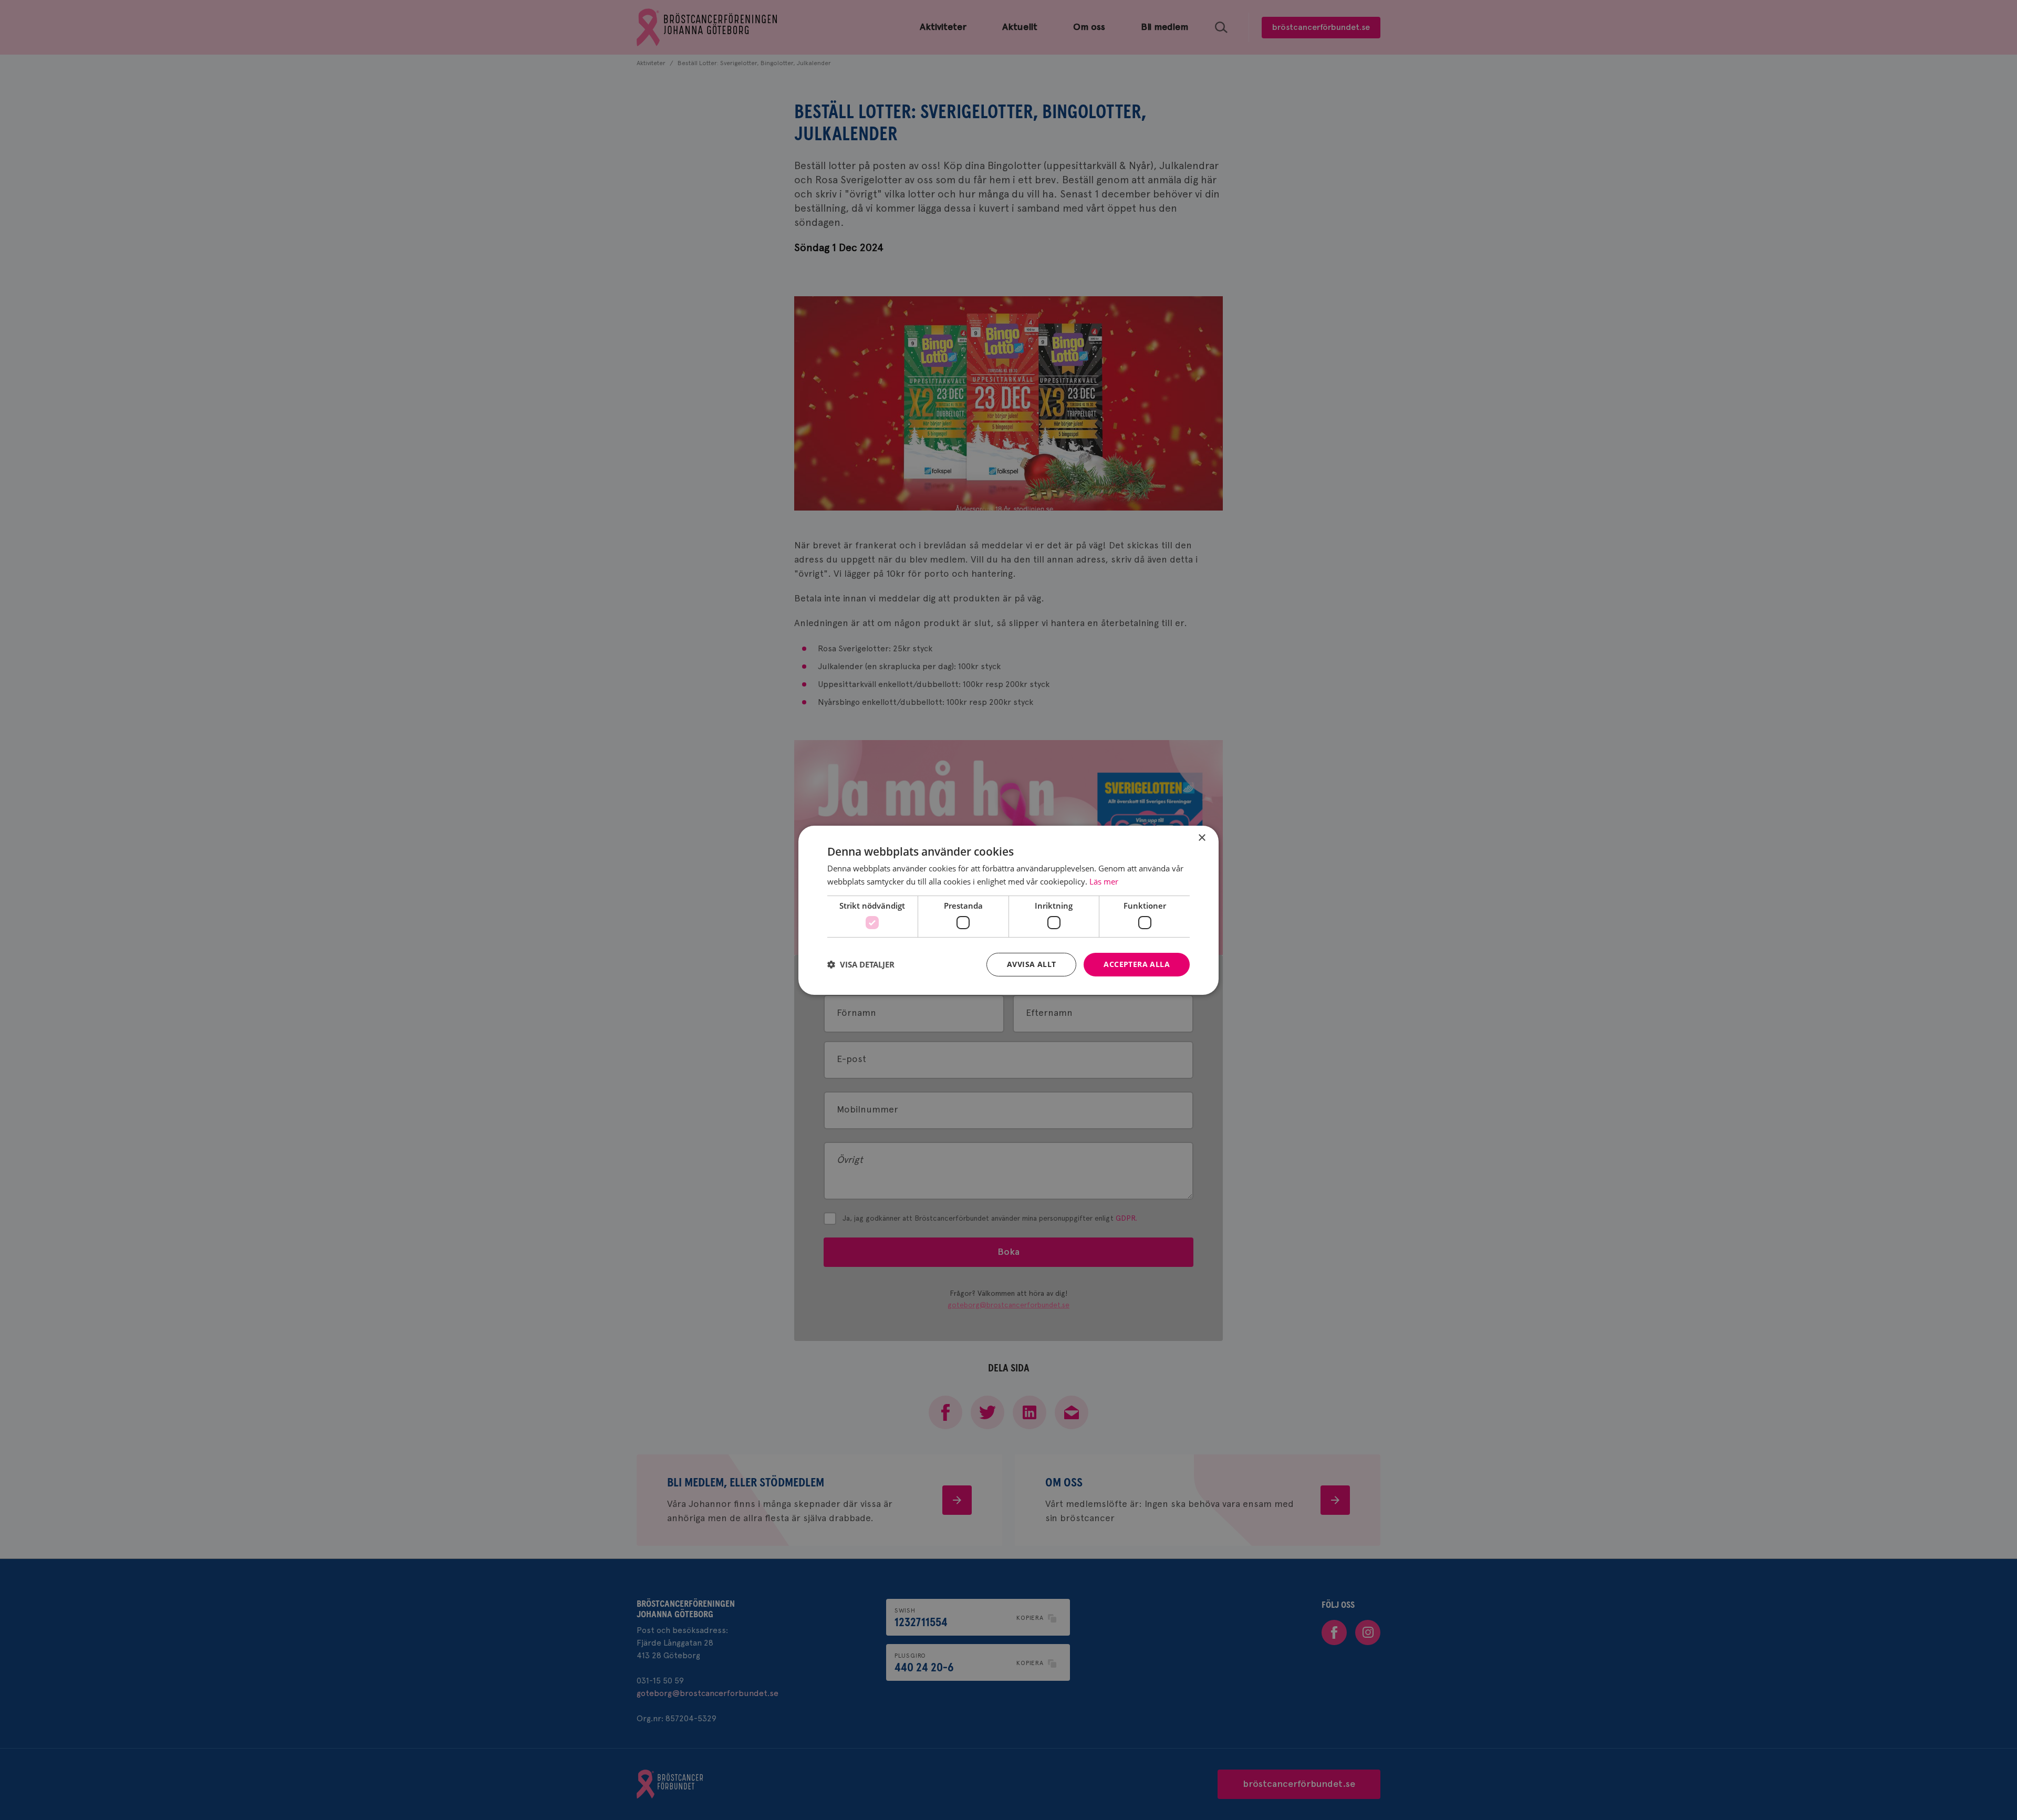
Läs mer (1104, 881)
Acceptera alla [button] (1137, 964)
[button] (861, 964)
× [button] (1202, 838)
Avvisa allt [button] (1031, 964)
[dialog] (1008, 910)
